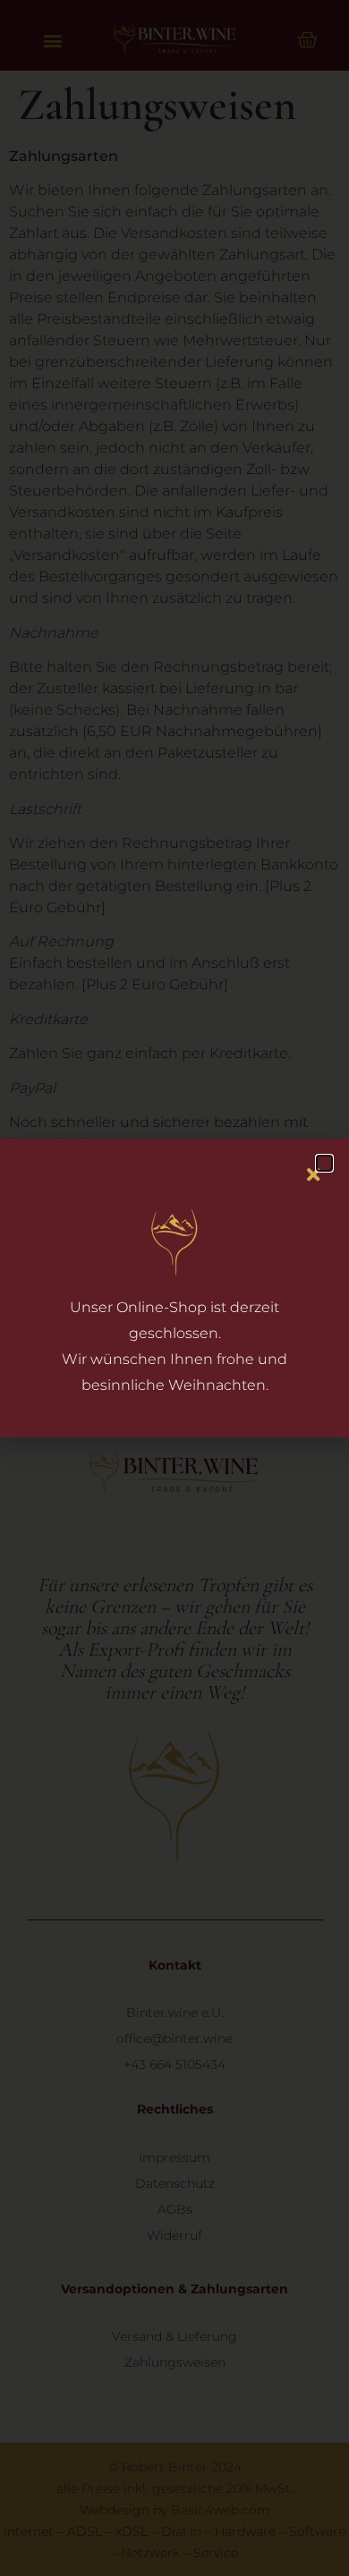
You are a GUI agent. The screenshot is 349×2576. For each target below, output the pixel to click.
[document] (174, 1288)
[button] (324, 1163)
